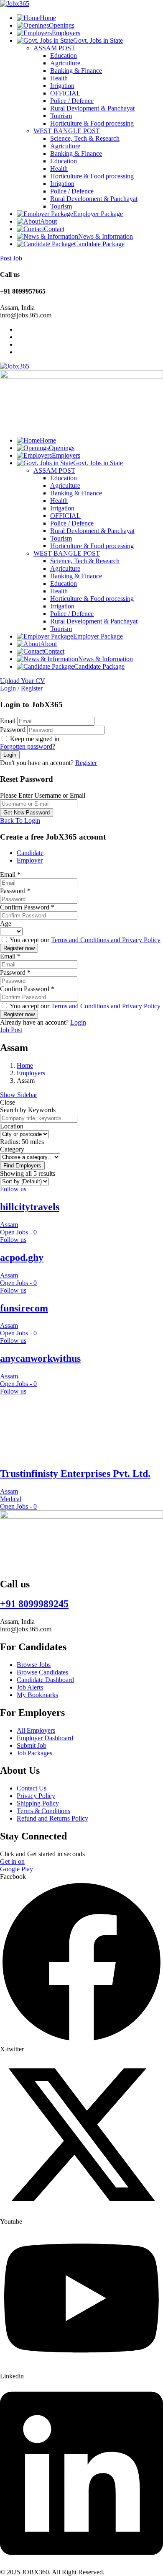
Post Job (11, 258)
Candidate (30, 853)
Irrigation (62, 86)
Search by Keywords (28, 1110)
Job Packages (34, 1753)
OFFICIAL (65, 93)
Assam (9, 1225)
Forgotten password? (28, 746)
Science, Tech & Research (85, 138)
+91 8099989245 (34, 1604)
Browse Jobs (34, 1665)
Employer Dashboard (45, 1738)
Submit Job (32, 1745)
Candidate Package (99, 244)
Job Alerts (30, 1687)
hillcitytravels (30, 1207)
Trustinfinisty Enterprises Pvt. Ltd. (75, 1473)
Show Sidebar (19, 1095)
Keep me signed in (34, 739)
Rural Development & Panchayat (94, 199)
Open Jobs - (18, 1232)
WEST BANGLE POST (67, 131)
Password (13, 730)
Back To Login (20, 820)
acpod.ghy (22, 1257)
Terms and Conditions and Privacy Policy (106, 940)
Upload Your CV (23, 681)
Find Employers (22, 1166)
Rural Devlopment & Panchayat (92, 108)
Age (6, 923)
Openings (62, 25)
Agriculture (65, 63)
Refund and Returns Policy (52, 1818)
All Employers (36, 1730)
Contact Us (32, 1788)
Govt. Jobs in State (98, 40)
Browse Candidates (42, 1672)
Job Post (11, 1030)
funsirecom (24, 1308)
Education (64, 55)
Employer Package (98, 214)
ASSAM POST (54, 48)
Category (12, 1149)
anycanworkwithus (40, 1358)
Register (86, 763)
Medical (11, 1499)
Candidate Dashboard (45, 1680)
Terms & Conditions (43, 1811)
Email (8, 721)
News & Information (106, 236)
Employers (66, 33)
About (48, 221)
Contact (54, 229)
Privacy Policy (36, 1796)
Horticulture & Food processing (92, 123)
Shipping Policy (38, 1803)
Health (59, 78)
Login (78, 1022)
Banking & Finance (76, 71)
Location (12, 1126)
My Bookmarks (37, 1695)
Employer (30, 860)
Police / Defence (72, 101)
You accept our (84, 940)
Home (48, 18)
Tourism (61, 116)
